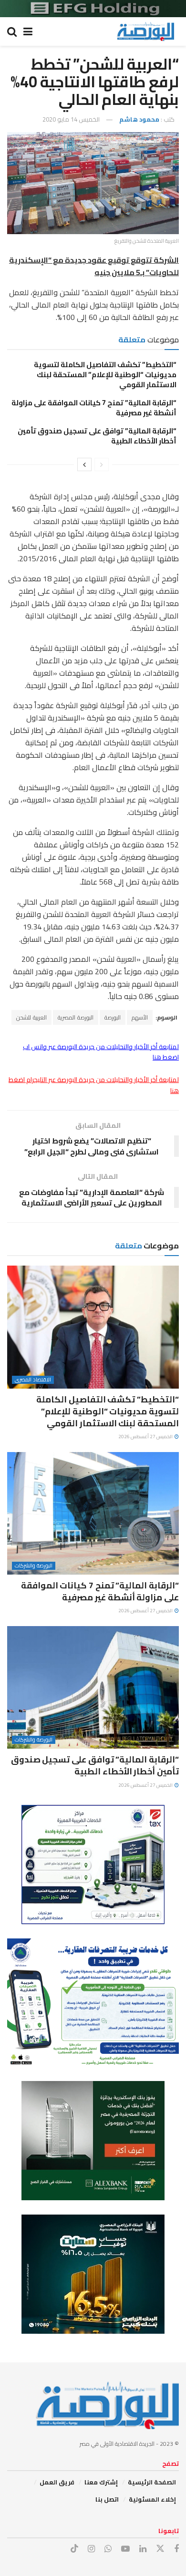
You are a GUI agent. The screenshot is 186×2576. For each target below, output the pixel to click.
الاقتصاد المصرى (33, 1380)
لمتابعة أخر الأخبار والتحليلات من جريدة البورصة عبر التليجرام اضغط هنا (94, 1085)
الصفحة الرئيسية (152, 2482)
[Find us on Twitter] (160, 2549)
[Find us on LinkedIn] (143, 2549)
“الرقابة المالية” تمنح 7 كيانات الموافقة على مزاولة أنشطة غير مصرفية (94, 408)
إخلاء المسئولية (152, 2499)
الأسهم (140, 1017)
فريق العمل (57, 2482)
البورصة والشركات (34, 1566)
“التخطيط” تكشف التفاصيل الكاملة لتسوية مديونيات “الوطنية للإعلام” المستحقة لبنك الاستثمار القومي (105, 375)
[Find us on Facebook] (176, 2549)
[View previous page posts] (102, 464)
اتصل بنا (107, 2499)
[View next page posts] (84, 464)
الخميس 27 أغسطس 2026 (146, 1437)
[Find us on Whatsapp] (108, 2549)
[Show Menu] (28, 31)
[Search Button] (12, 31)
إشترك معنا (101, 2482)
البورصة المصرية (76, 1017)
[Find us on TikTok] (74, 2549)
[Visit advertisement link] (93, 9)
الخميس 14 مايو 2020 (71, 119)
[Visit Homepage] (145, 31)
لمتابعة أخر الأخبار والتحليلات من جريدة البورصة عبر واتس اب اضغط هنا (101, 1052)
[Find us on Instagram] (91, 2549)
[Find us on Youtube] (125, 2549)
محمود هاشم (139, 119)
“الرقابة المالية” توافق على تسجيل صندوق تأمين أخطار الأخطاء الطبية (97, 436)
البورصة (113, 1017)
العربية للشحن (31, 1017)
